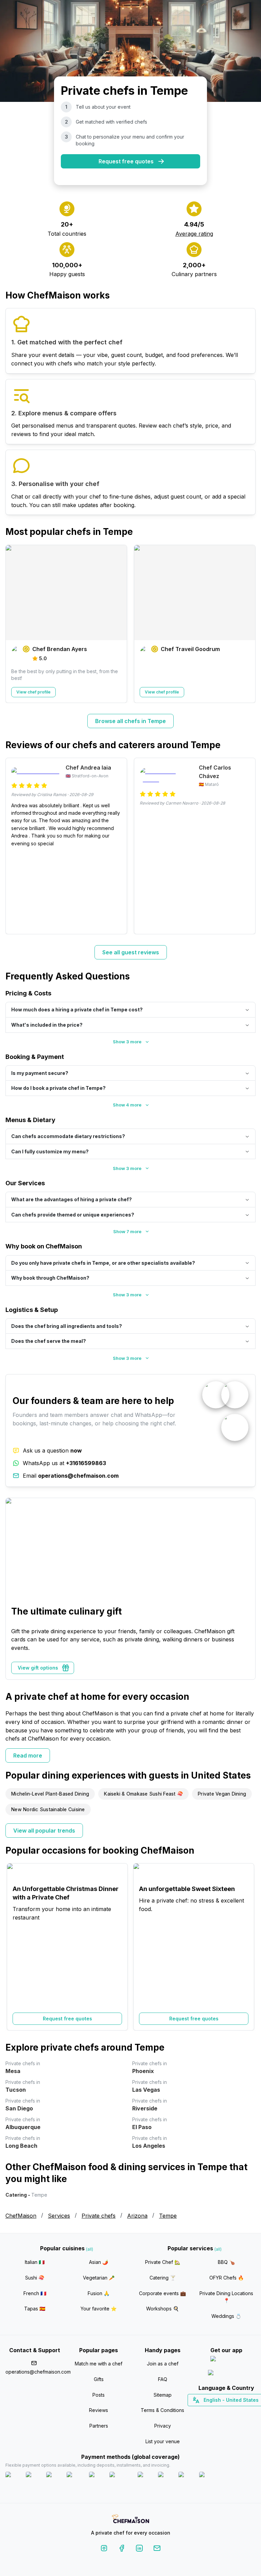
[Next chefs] (247, 624)
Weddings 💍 (226, 2316)
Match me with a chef (99, 2364)
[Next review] (247, 846)
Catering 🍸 (163, 2278)
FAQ (163, 2379)
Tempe (168, 2216)
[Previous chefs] (14, 624)
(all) (90, 2249)
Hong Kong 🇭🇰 (244, 2412)
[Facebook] (122, 2549)
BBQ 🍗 (226, 2262)
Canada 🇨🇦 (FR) (220, 2412)
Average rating (194, 234)
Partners (99, 2426)
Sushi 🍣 (35, 2278)
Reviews (99, 2410)
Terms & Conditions (162, 2410)
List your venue (163, 2441)
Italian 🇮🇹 (35, 2262)
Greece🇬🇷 (208, 2412)
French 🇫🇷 (35, 2293)
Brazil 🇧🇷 (240, 2412)
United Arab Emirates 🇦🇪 (231, 2412)
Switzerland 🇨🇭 (212, 2412)
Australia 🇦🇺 (237, 2412)
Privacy (163, 2426)
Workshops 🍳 (162, 2309)
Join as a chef (163, 2364)
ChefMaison (21, 2216)
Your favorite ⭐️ (99, 2309)
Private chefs (99, 2216)
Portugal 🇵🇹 (205, 2412)
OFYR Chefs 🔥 (227, 2278)
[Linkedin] (139, 2549)
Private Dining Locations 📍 (226, 2297)
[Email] (157, 2549)
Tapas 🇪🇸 (35, 2309)
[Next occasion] (247, 1947)
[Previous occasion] (14, 1947)
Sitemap (163, 2395)
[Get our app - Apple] (227, 2360)
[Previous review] (14, 846)
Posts (99, 2395)
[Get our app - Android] (226, 2374)
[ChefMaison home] (130, 2520)
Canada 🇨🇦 (216, 2412)
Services (59, 2216)
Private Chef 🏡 (163, 2262)
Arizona (137, 2216)
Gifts (99, 2379)
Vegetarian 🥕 (99, 2278)
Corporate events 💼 (162, 2293)
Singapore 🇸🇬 (249, 2412)
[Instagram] (104, 2549)
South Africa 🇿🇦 (225, 2412)
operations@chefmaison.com (35, 2372)
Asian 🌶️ (99, 2262)
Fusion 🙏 (99, 2293)
